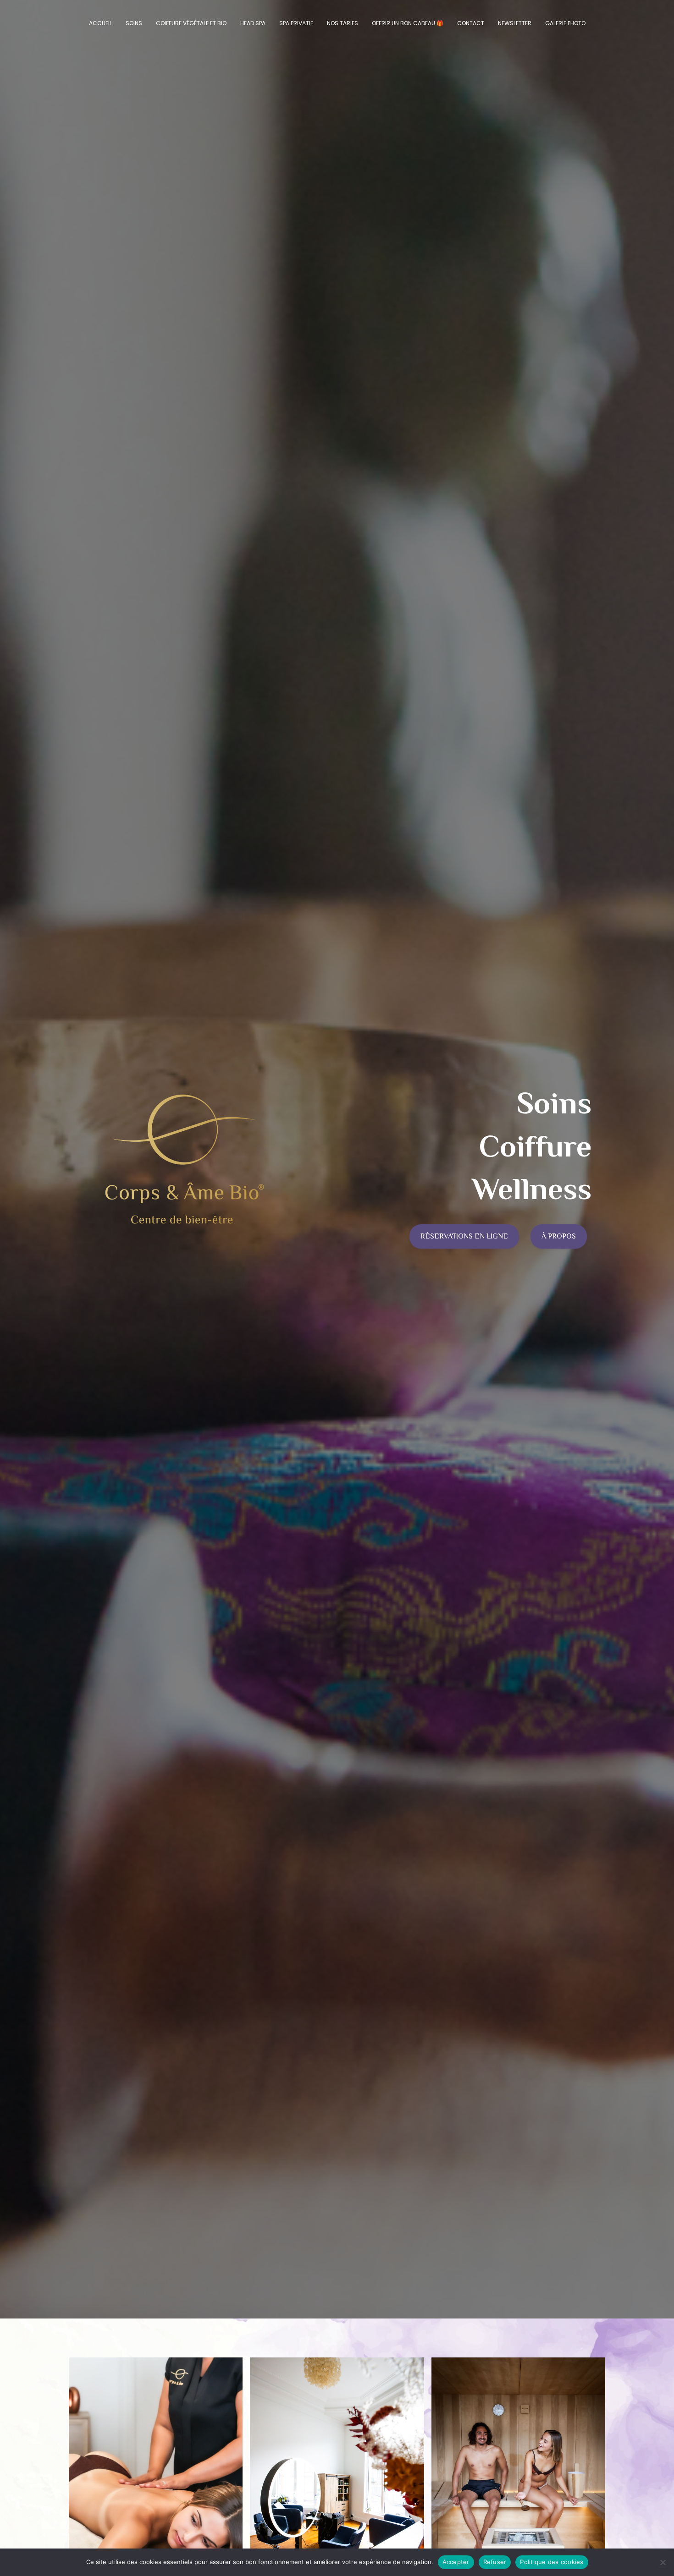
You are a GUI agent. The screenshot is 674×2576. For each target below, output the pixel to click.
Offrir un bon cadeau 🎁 (408, 23)
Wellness (532, 1189)
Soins (134, 23)
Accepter (456, 2562)
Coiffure (535, 1146)
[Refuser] (663, 2562)
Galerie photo (565, 23)
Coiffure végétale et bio (191, 23)
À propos (559, 1236)
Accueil (100, 23)
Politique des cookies (552, 2562)
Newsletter (515, 23)
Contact (471, 23)
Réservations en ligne (464, 1236)
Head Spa (253, 23)
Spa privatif (296, 23)
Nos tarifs (343, 23)
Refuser (495, 2562)
